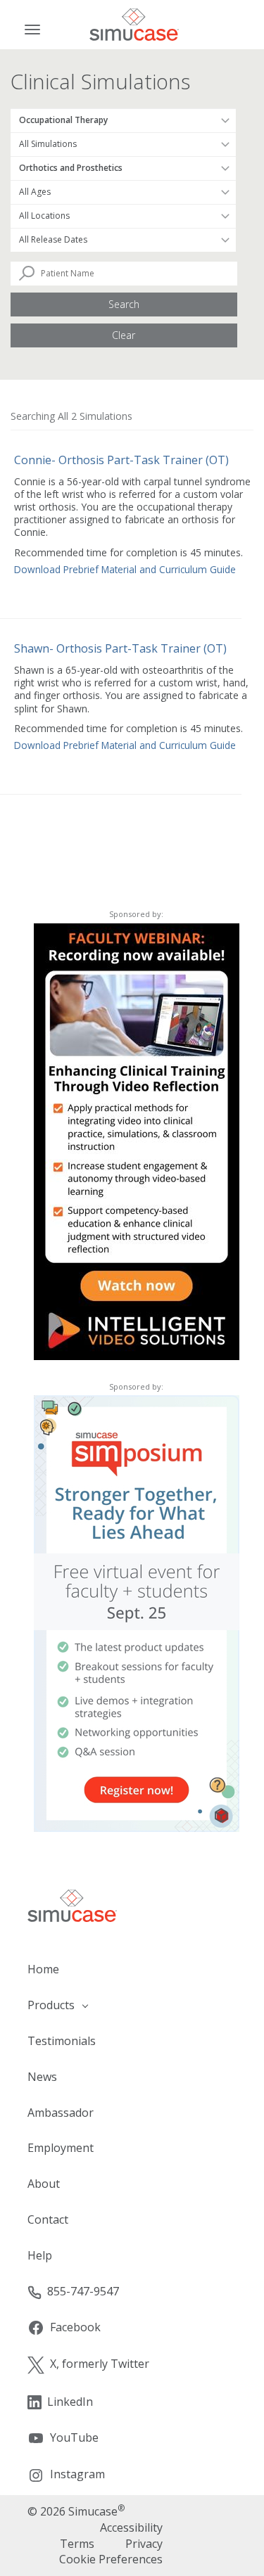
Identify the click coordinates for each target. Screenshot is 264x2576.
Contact (48, 2219)
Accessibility (131, 2527)
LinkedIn (70, 2402)
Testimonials (62, 2041)
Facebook (75, 2327)
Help (40, 2255)
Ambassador (61, 2113)
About (44, 2184)
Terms (77, 2544)
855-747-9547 (83, 2291)
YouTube (74, 2437)
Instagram (77, 2474)
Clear (124, 335)
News (42, 2077)
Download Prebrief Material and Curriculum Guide (125, 569)
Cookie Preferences (111, 2559)
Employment (61, 2148)
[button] (132, 2005)
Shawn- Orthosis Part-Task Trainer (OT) (120, 648)
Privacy (144, 2544)
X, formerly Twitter (100, 2364)
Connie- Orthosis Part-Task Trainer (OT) (121, 460)
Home (43, 1969)
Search (124, 304)
